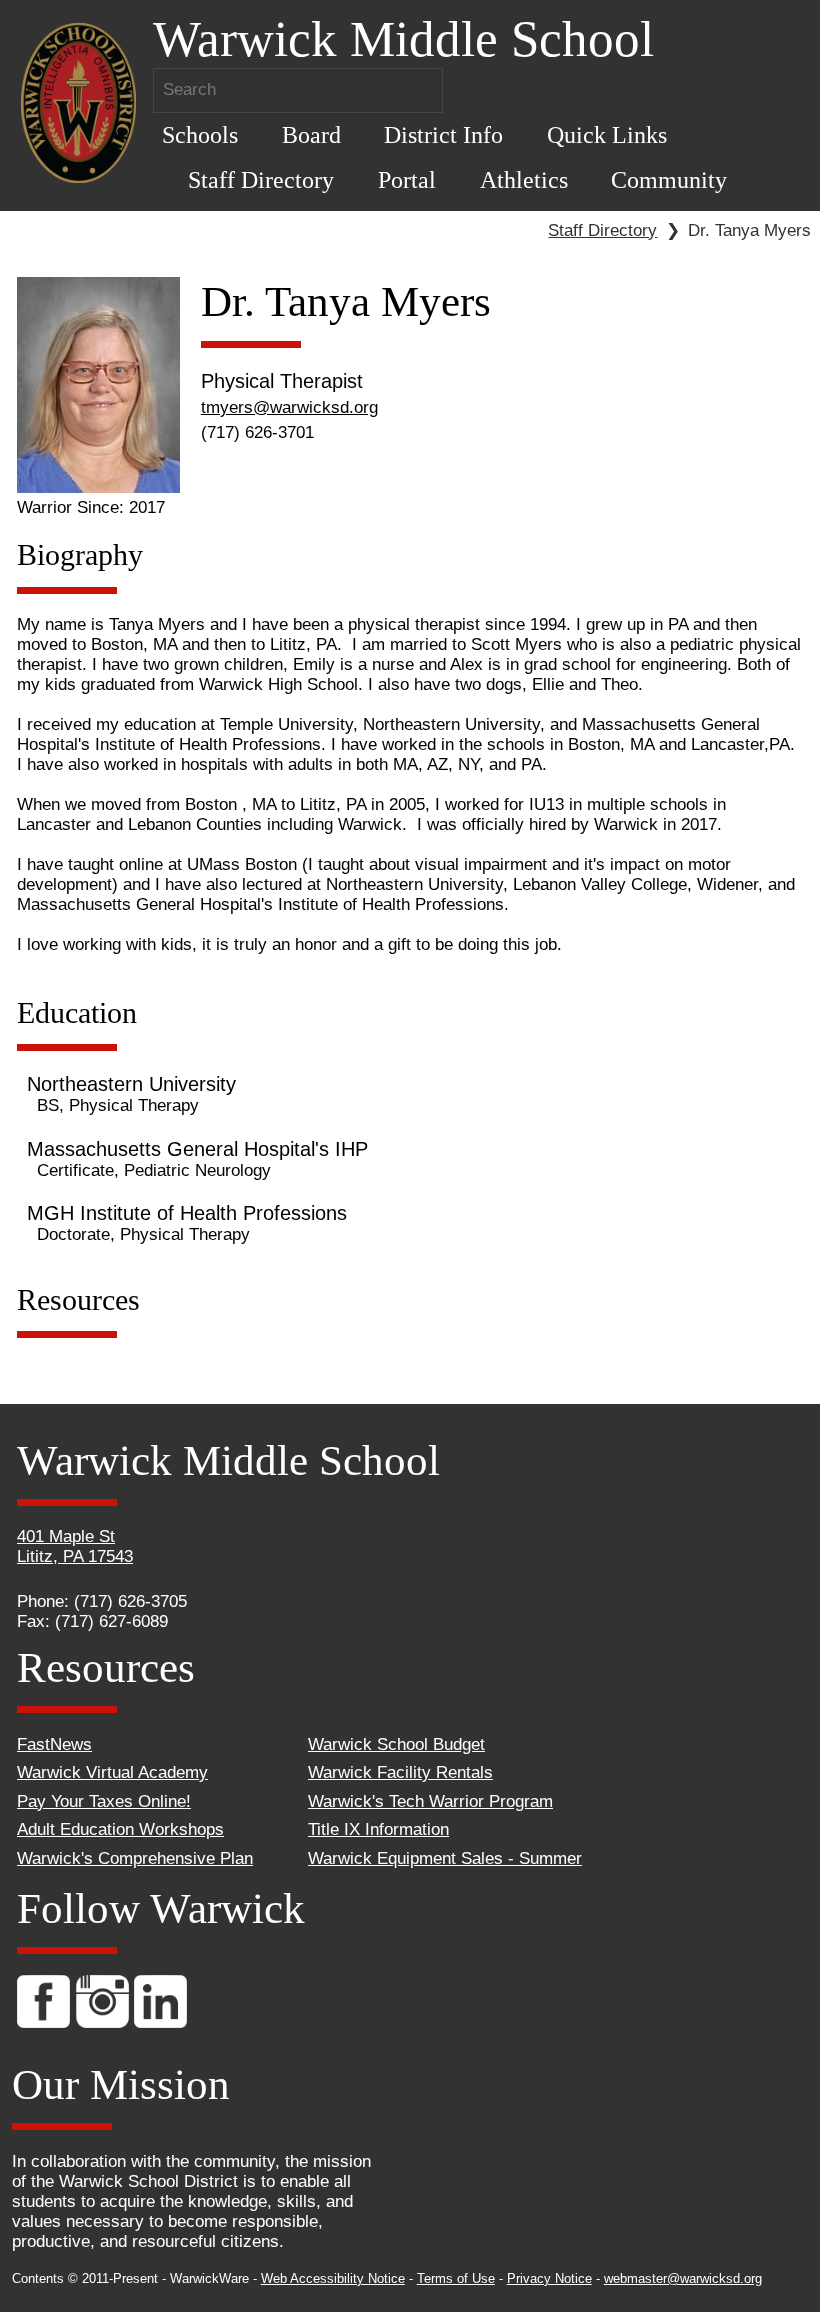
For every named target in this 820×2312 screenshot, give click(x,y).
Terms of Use (456, 2278)
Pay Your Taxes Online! (104, 1801)
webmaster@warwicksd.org (683, 2278)
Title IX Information (378, 1829)
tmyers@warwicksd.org (289, 407)
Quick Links (607, 134)
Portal (407, 179)
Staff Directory (261, 179)
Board (311, 134)
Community (669, 179)
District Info (443, 134)
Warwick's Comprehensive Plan (135, 1858)
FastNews (54, 1744)
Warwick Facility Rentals (400, 1772)
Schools (200, 134)
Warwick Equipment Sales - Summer (445, 1858)
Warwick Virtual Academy (112, 1772)
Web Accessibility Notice (333, 2278)
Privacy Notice (549, 2278)
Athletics (524, 179)
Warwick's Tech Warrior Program (430, 1801)
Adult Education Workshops (120, 1829)
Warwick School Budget (396, 1744)
